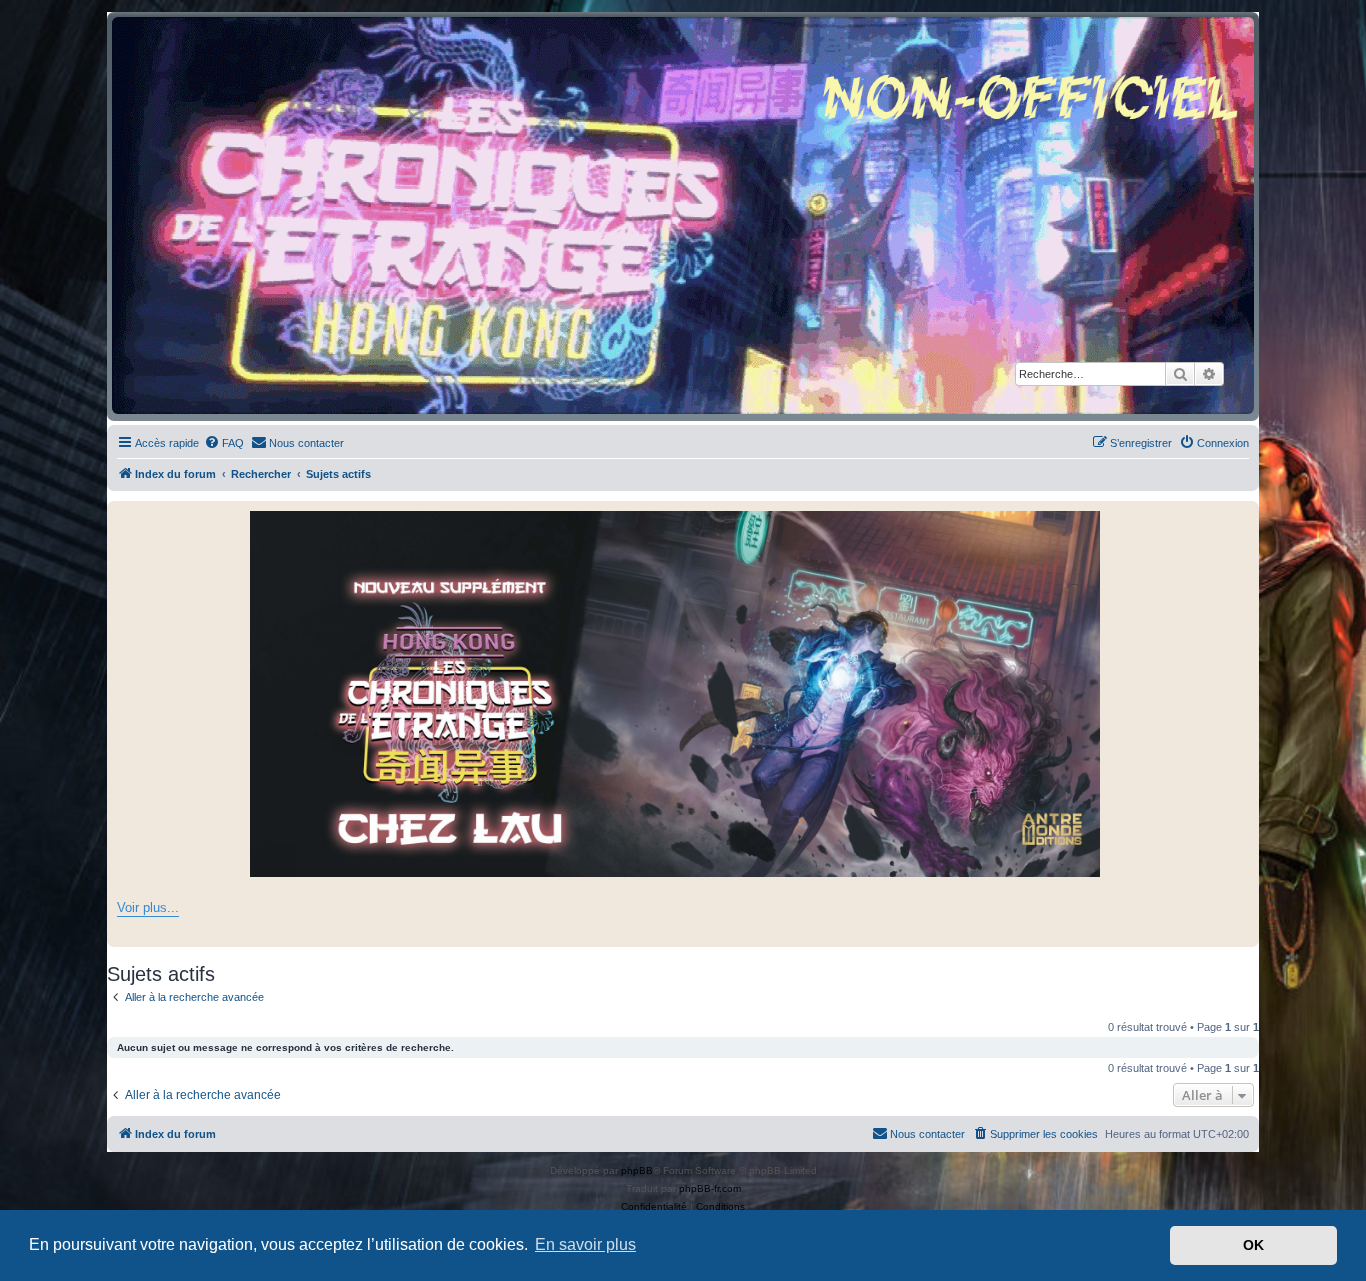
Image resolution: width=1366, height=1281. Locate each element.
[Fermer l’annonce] (1243, 517)
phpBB (637, 1170)
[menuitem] (224, 443)
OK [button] (1253, 1245)
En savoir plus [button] (585, 1244)
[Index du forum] (683, 215)
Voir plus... (148, 907)
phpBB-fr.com (710, 1188)
